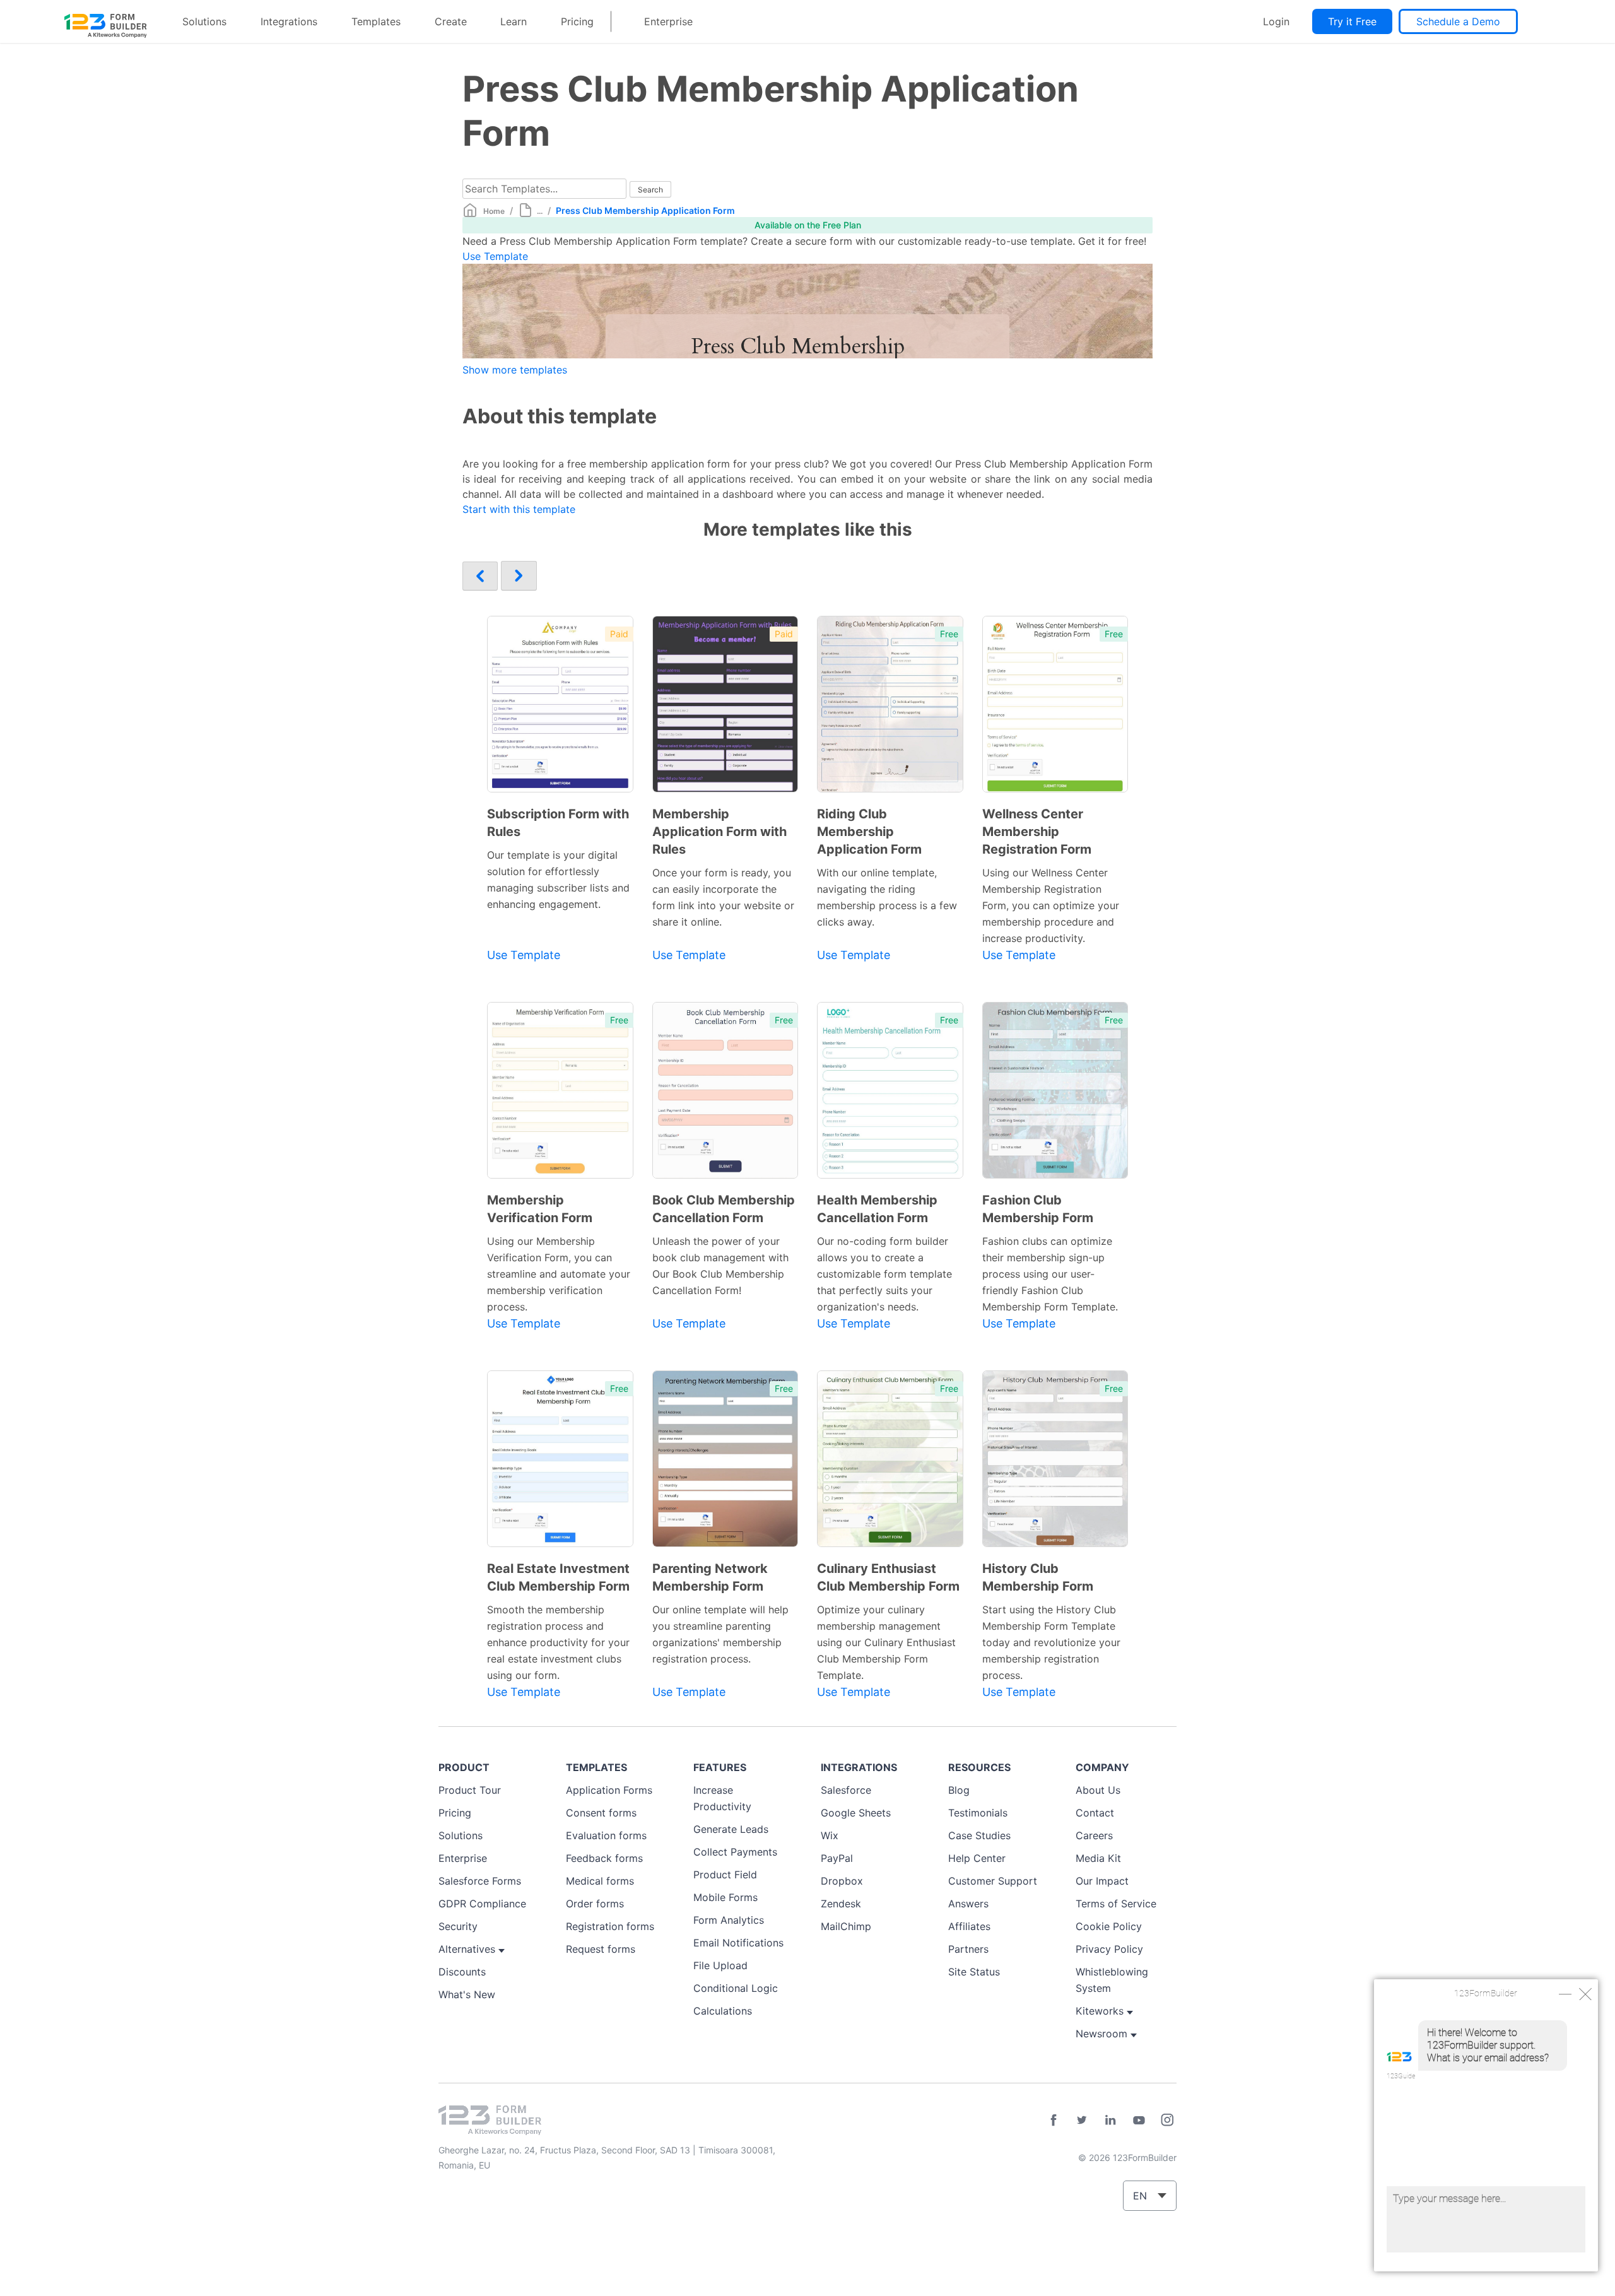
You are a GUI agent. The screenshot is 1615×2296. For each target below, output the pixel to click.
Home (494, 211)
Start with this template (519, 509)
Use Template (495, 256)
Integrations (289, 21)
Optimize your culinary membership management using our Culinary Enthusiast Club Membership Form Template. (886, 1642)
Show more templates (515, 370)
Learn (514, 21)
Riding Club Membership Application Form (869, 832)
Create (451, 21)
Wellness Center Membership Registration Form (1037, 832)
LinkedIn (1110, 2120)
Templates (376, 21)
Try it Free (1352, 21)
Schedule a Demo (1458, 21)
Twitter (1082, 2120)
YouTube (1139, 2120)
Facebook (1054, 2120)
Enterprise (668, 21)
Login (1276, 21)
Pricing (577, 21)
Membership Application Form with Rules (719, 832)
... (540, 211)
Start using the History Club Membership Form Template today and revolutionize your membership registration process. (1051, 1642)
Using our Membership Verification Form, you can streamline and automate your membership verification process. (559, 1274)
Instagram (1167, 2120)
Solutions (204, 21)
